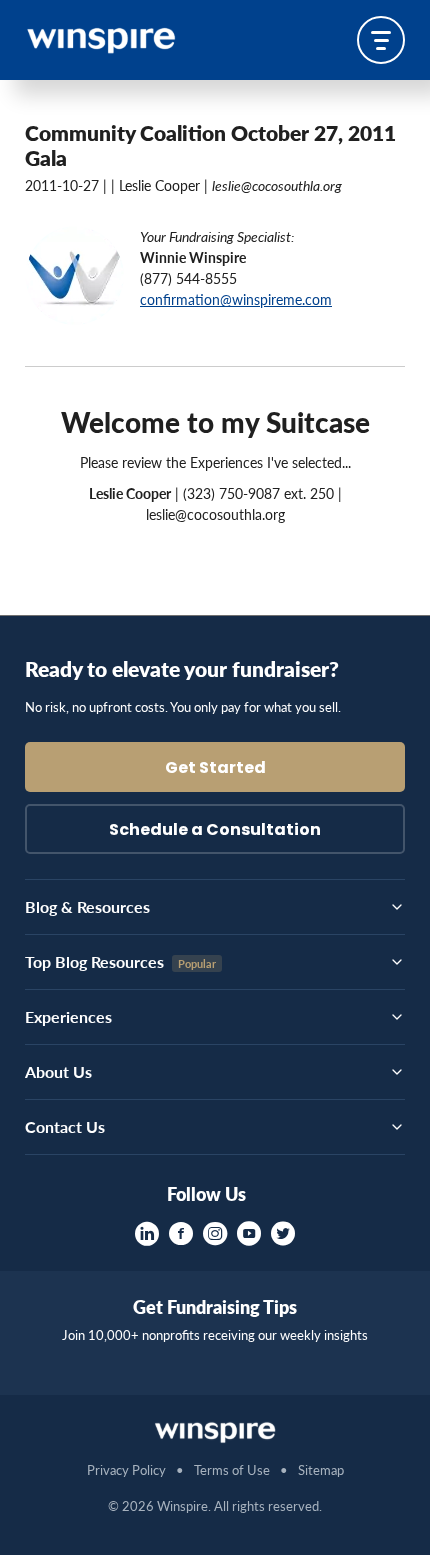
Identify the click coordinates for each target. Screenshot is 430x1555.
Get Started (215, 769)
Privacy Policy (126, 1469)
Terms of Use (232, 1469)
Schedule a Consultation (215, 831)
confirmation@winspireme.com (236, 299)
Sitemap (321, 1469)
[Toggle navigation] (381, 40)
